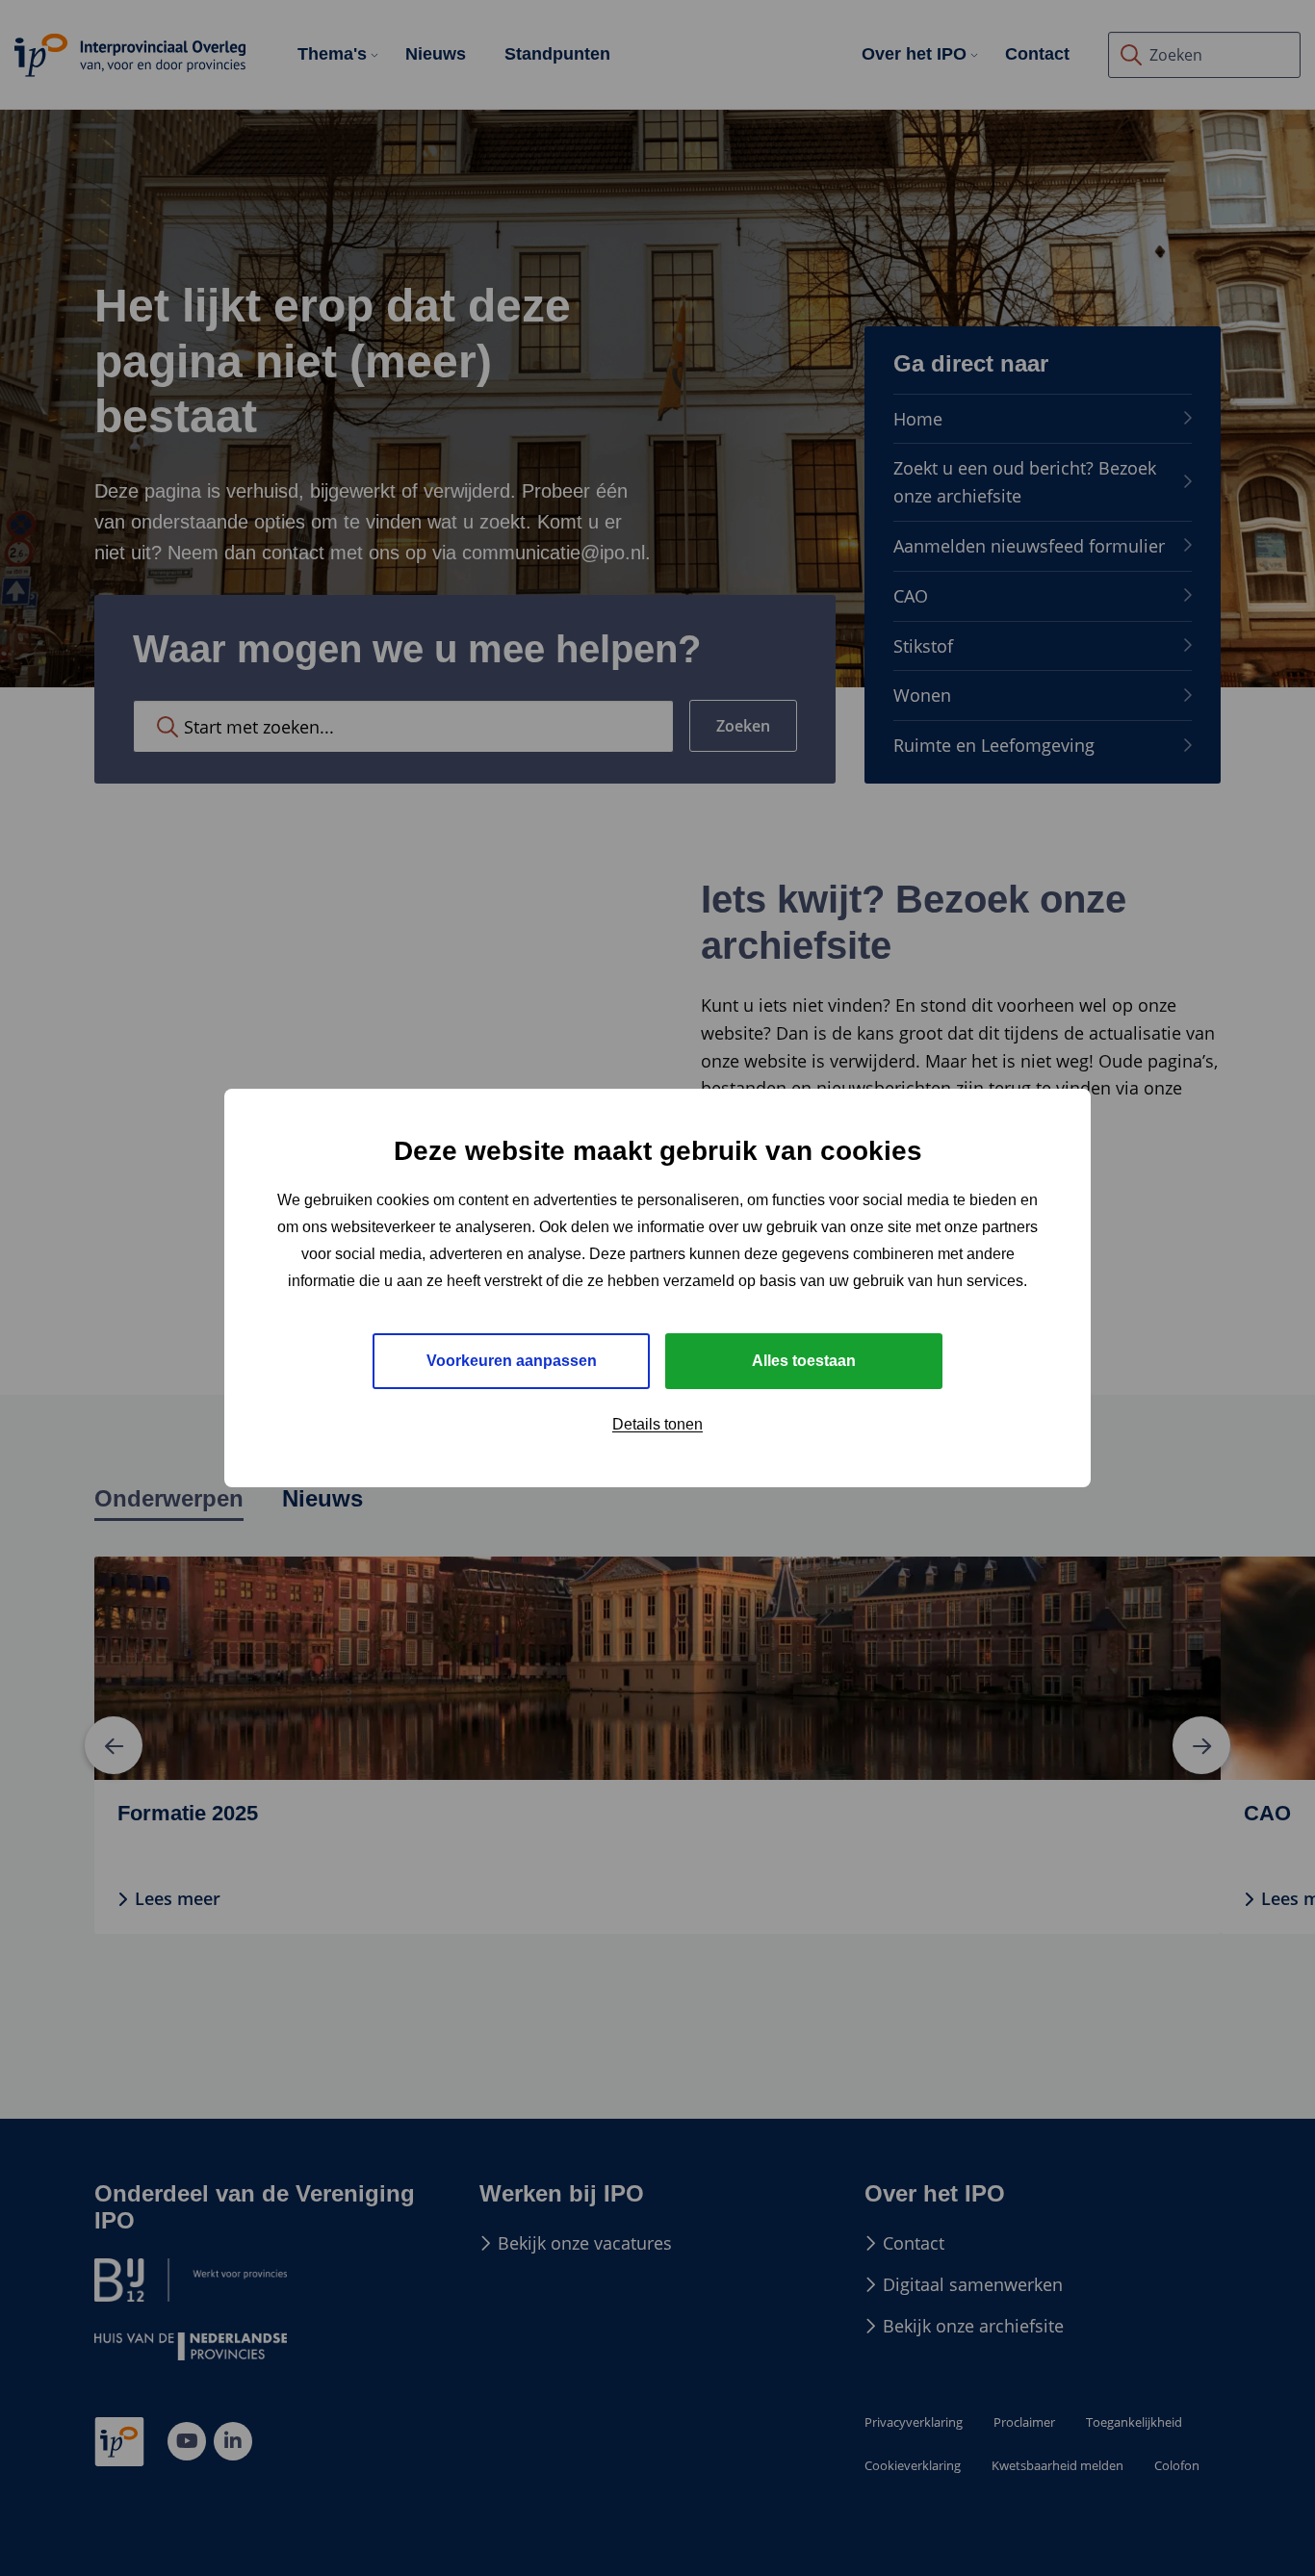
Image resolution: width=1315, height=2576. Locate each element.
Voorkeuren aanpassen (512, 1361)
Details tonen (657, 1424)
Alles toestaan (804, 1361)
